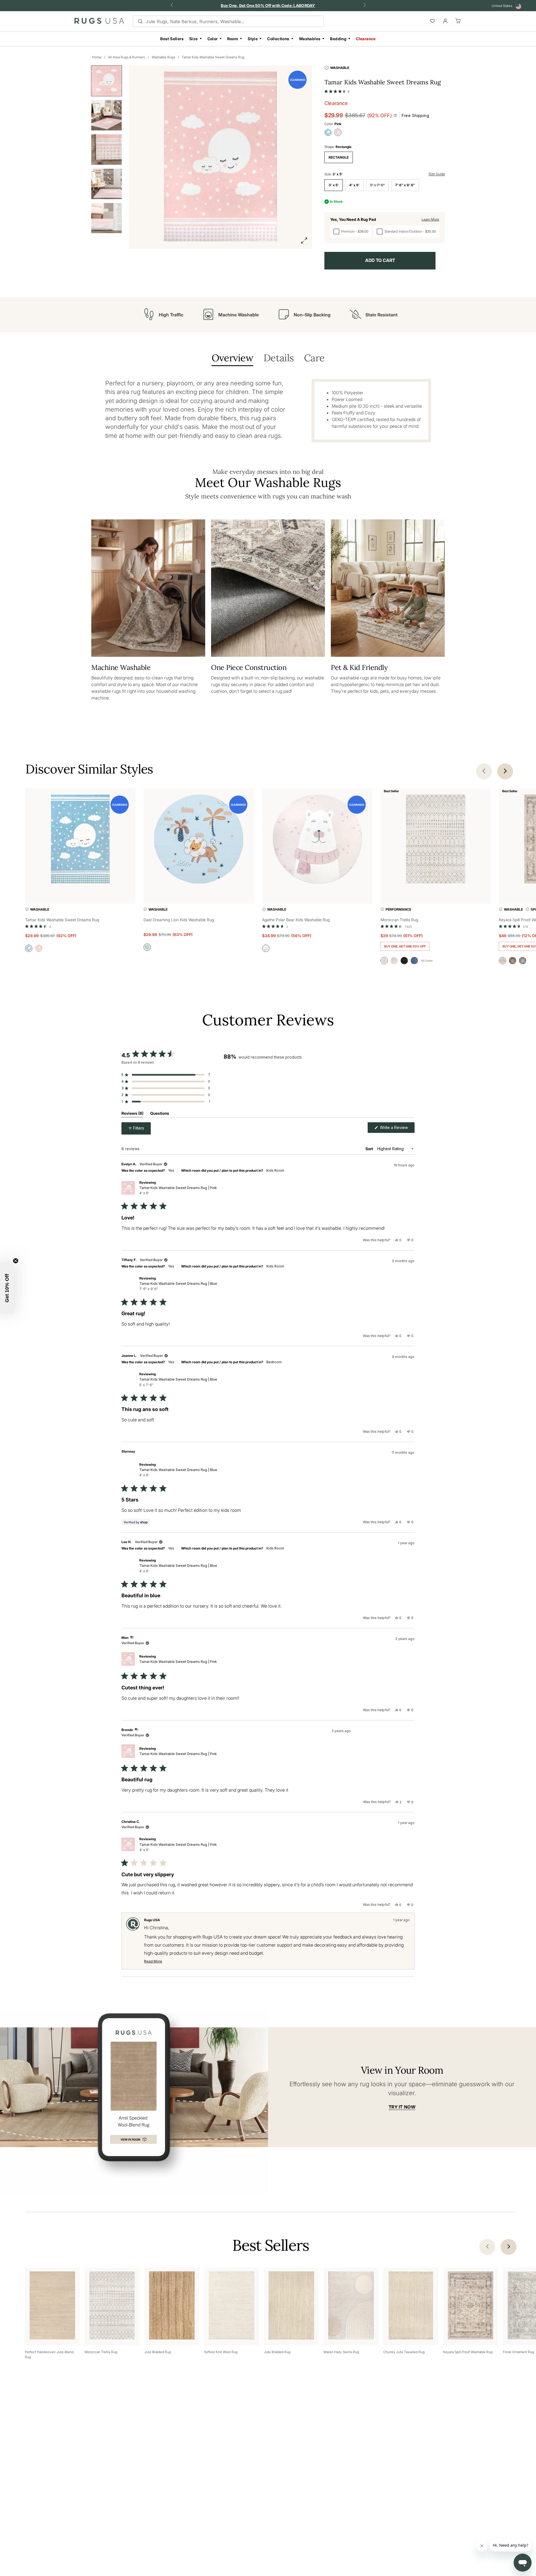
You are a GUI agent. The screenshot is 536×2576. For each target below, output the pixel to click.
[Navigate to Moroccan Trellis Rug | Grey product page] (436, 840)
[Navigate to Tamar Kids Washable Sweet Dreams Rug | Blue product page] (80, 840)
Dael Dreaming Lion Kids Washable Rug (179, 920)
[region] (242, 1085)
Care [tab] (314, 358)
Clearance (366, 39)
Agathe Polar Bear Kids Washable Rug (296, 920)
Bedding (338, 39)
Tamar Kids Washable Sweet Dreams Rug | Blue (178, 1286)
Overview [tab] (232, 358)
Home (97, 57)
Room (233, 39)
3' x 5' (334, 185)
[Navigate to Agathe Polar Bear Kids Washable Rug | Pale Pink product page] (317, 840)
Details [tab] (279, 358)
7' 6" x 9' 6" (405, 185)
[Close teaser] (16, 1261)
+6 (427, 961)
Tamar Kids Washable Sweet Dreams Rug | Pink (178, 1190)
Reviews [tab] (132, 1114)
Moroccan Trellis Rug (399, 920)
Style (253, 39)
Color (213, 39)
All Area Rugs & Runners (126, 57)
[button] (337, 90)
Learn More (430, 219)
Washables (310, 39)
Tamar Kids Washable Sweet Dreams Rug (213, 57)
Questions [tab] (160, 1114)
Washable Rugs (163, 57)
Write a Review (397, 1129)
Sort (370, 1149)
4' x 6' (354, 185)
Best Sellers (172, 39)
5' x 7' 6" (377, 185)
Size (194, 39)
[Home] (99, 22)
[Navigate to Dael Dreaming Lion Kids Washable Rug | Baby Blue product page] (199, 840)
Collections (278, 39)
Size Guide (437, 174)
